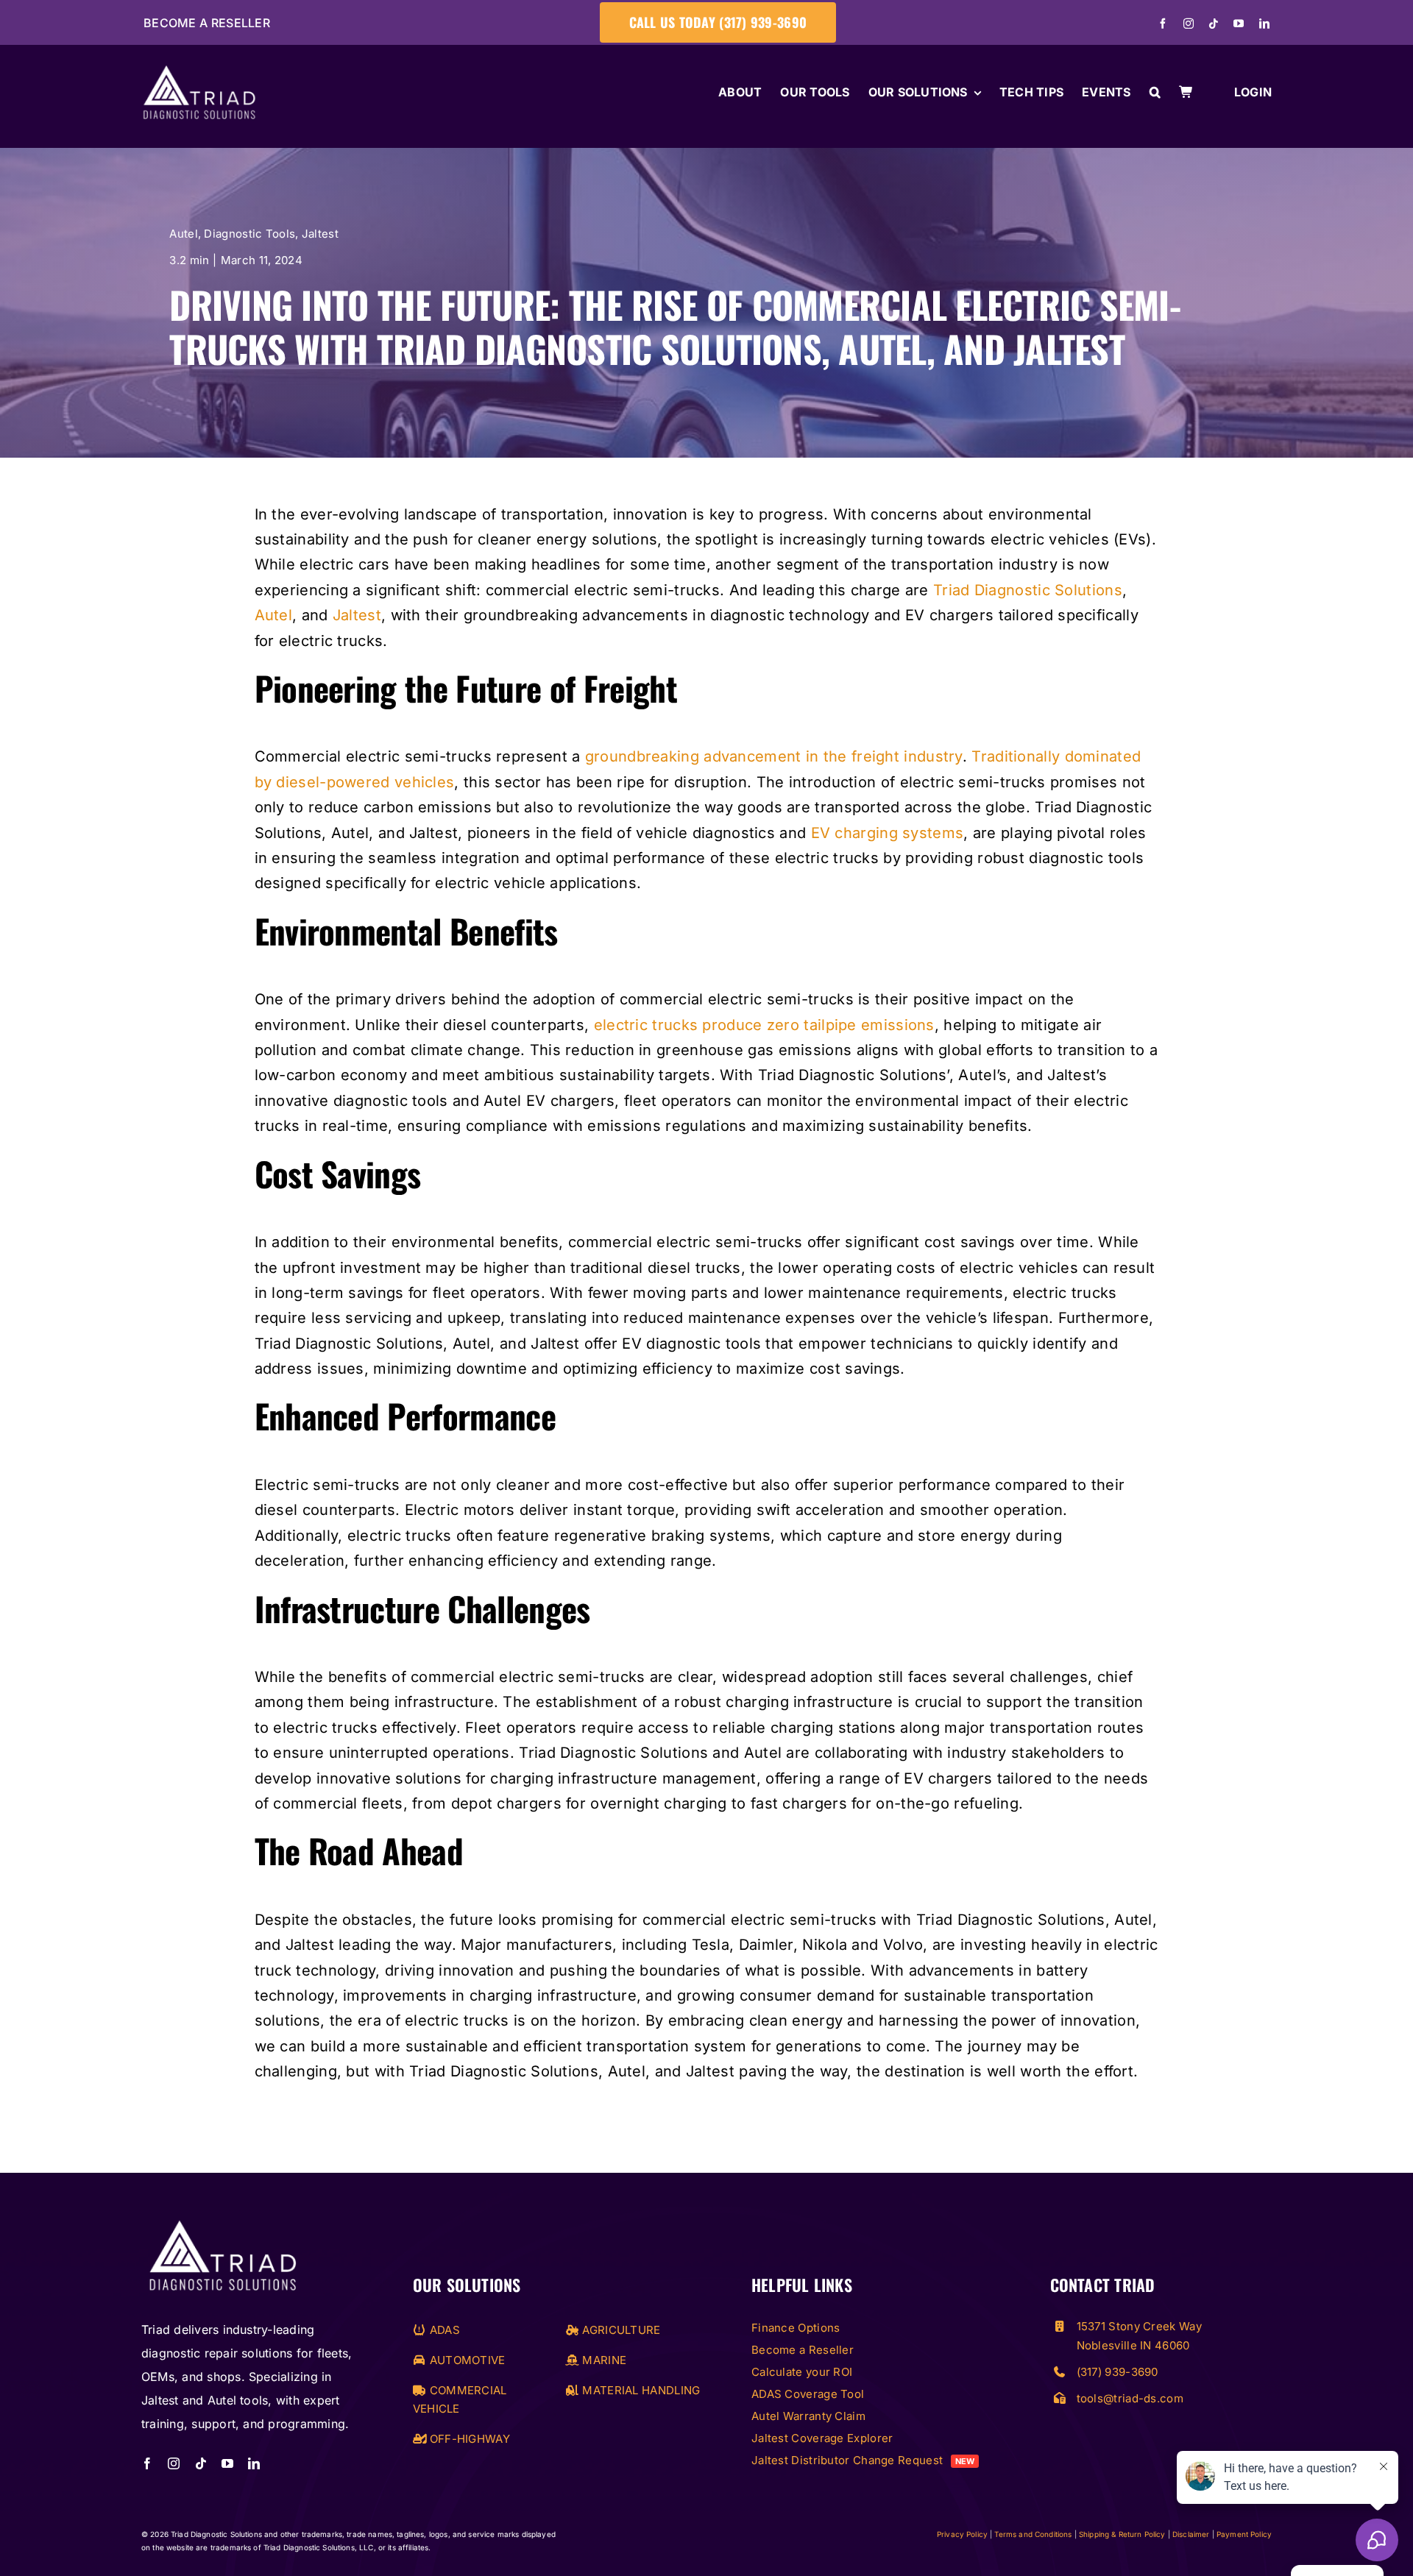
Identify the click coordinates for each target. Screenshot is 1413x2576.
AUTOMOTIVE (465, 2360)
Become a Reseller (207, 23)
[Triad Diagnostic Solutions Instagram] (1189, 24)
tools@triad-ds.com (1130, 2398)
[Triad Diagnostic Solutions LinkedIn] (1264, 24)
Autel (184, 234)
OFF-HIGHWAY (468, 2439)
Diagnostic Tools (249, 234)
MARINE (603, 2360)
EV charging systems (888, 833)
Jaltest (320, 234)
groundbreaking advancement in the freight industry (774, 756)
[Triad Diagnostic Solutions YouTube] (1239, 24)
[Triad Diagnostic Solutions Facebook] (1163, 24)
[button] (1155, 93)
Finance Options (796, 2328)
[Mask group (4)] (222, 2222)
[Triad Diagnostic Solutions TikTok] (1214, 24)
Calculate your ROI (802, 2372)
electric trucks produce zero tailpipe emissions (764, 1025)
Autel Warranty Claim (808, 2416)
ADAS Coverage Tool (808, 2394)
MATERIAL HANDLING (640, 2390)
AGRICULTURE (620, 2330)
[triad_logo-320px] (199, 73)
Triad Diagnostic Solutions (1028, 590)
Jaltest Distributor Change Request (863, 2460)
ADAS (443, 2330)
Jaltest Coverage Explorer (822, 2438)
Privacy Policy (962, 2534)
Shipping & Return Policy (1122, 2534)
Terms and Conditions (1033, 2534)
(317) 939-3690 (1118, 2372)
